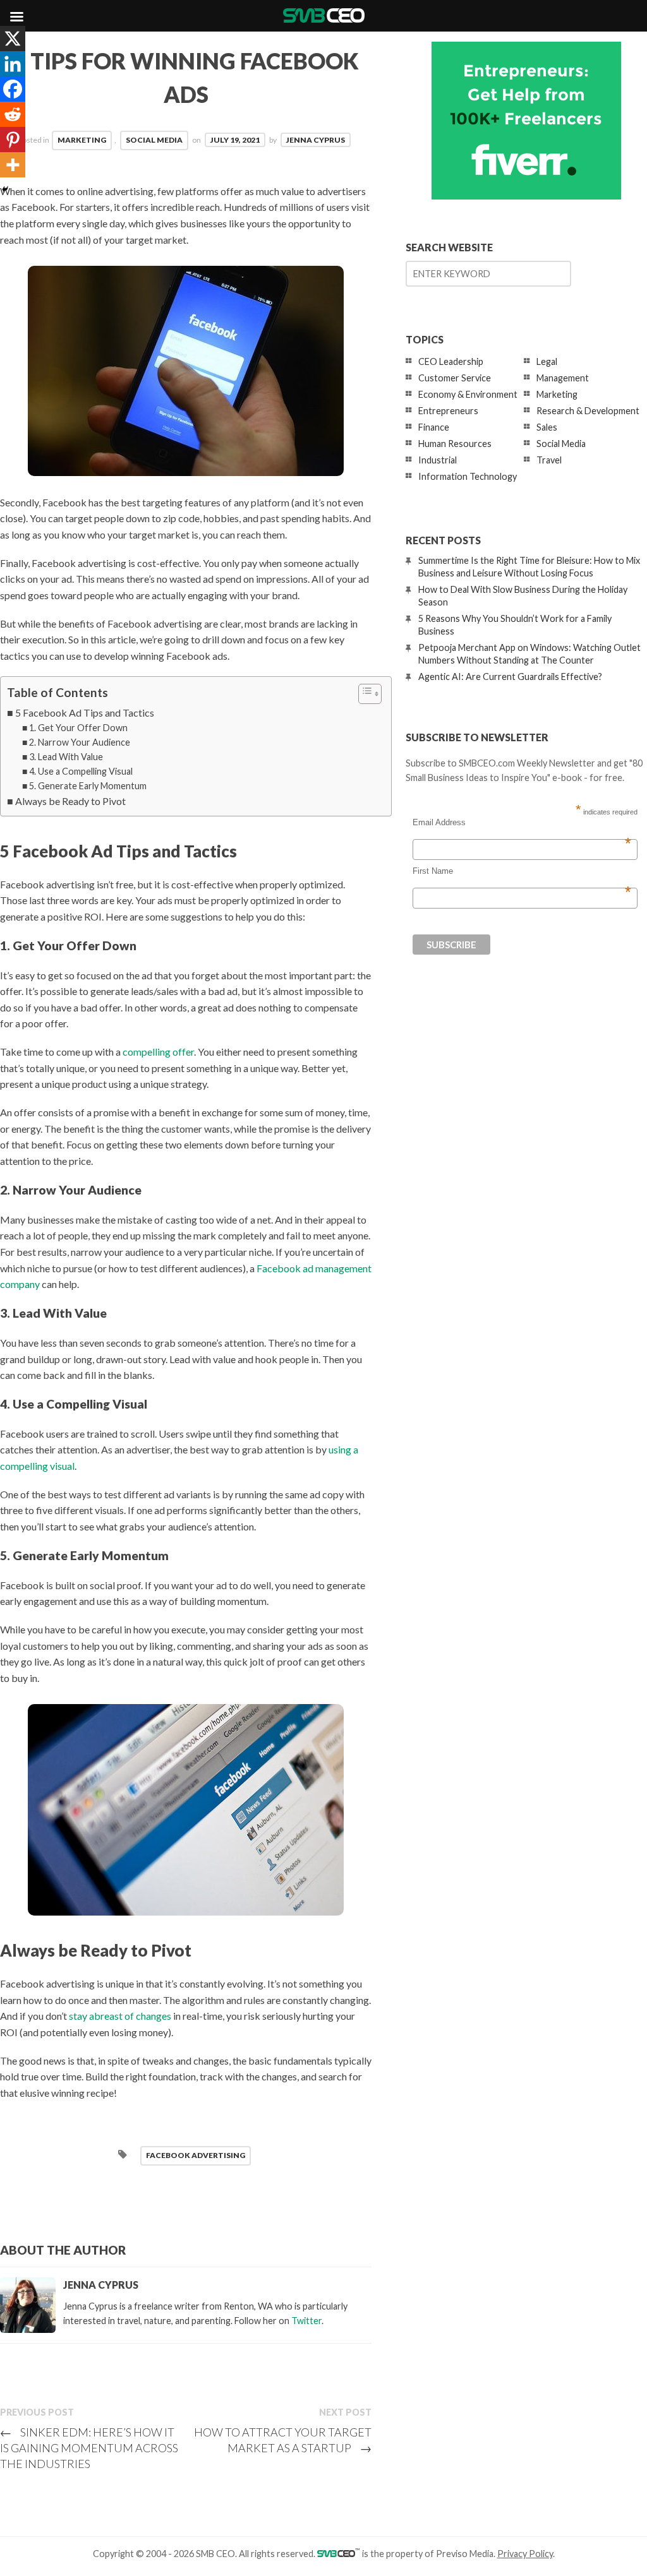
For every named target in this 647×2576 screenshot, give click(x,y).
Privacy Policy (525, 2554)
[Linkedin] (13, 64)
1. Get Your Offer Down (78, 728)
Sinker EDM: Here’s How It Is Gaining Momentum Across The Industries (89, 2448)
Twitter (306, 2321)
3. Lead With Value (66, 757)
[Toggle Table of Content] (364, 694)
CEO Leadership (451, 361)
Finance (434, 427)
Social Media (154, 140)
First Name (522, 871)
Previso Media (465, 2554)
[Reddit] (13, 114)
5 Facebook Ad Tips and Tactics (85, 713)
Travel (549, 460)
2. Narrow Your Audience (80, 742)
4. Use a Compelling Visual (81, 771)
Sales (547, 427)
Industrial (438, 460)
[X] (13, 39)
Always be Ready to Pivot (70, 801)
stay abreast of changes (120, 2016)
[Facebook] (13, 89)
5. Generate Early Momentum (88, 786)
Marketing (82, 140)
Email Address (522, 823)
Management (563, 378)
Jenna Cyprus (316, 140)
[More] (13, 165)
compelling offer (158, 1052)
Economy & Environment (468, 394)
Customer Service (455, 378)
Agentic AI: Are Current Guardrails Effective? (510, 677)
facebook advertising (196, 2155)
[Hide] (5, 189)
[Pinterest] (13, 140)
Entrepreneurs (448, 411)
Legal (547, 361)
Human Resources (455, 444)
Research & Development (588, 411)
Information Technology (468, 476)
